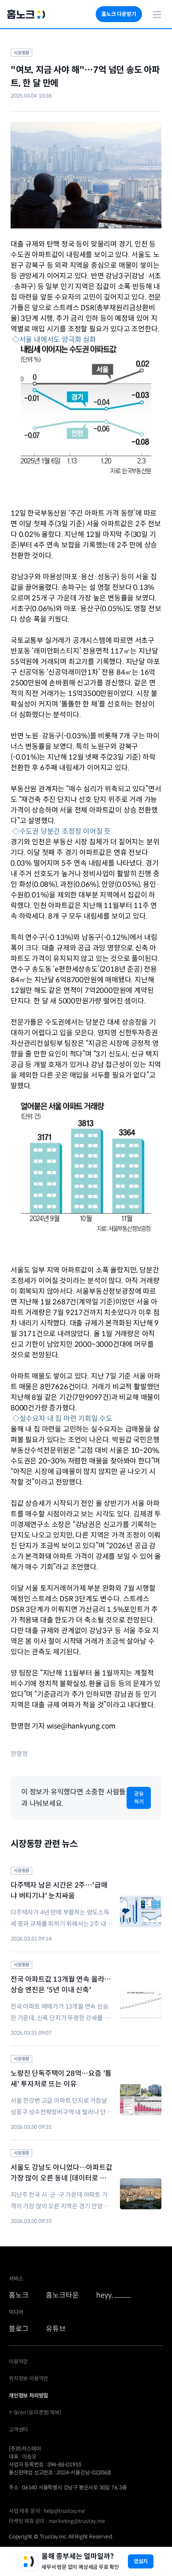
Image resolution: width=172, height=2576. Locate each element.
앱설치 (141, 2561)
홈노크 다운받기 (119, 14)
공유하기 (139, 1798)
